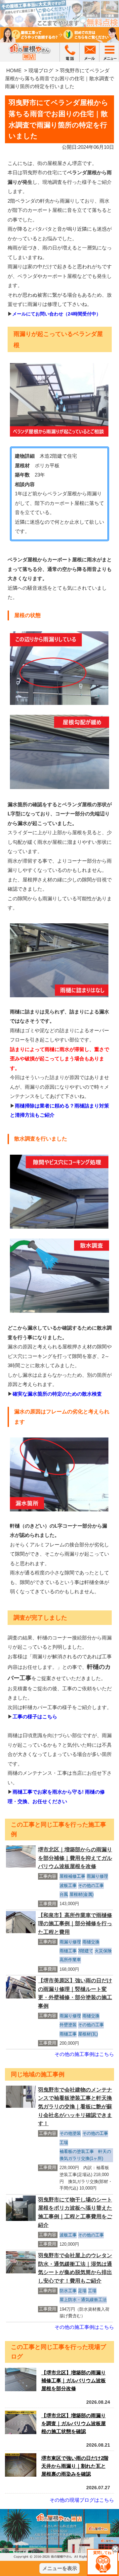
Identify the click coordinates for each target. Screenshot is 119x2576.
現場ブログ (41, 70)
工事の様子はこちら (35, 1717)
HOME (14, 70)
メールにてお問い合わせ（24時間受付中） (57, 314)
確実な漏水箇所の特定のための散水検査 (57, 1394)
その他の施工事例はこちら (84, 2054)
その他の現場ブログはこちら (82, 2500)
